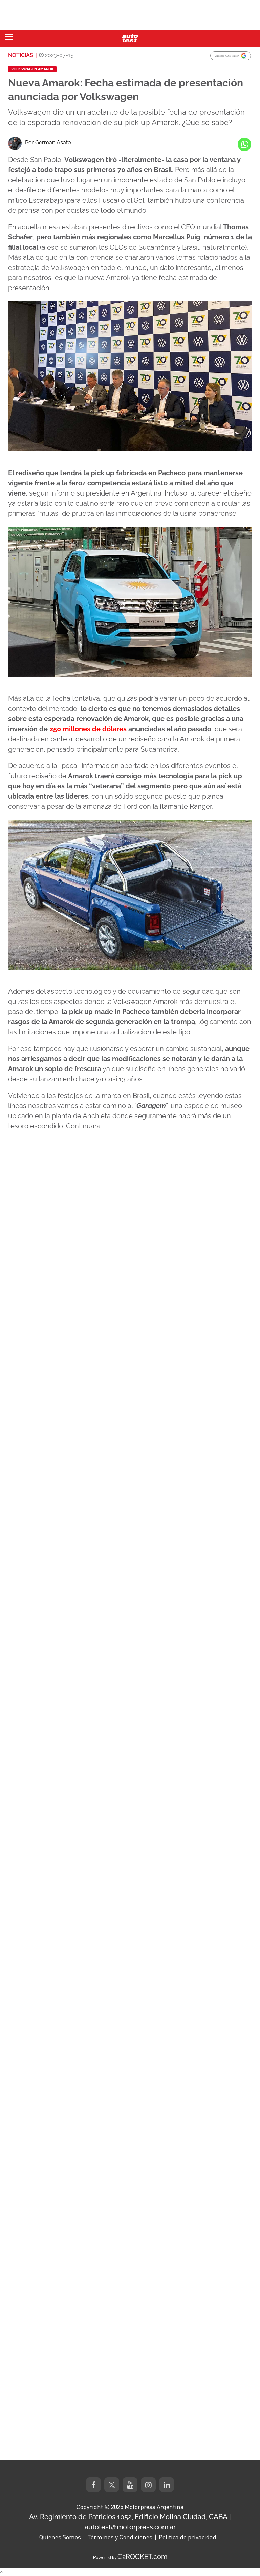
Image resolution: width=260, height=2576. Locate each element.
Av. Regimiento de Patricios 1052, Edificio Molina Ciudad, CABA (128, 2517)
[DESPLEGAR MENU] (9, 37)
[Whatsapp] (244, 144)
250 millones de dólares (88, 729)
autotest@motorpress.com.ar (130, 2527)
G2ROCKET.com (142, 2557)
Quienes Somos (60, 2537)
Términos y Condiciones (120, 2537)
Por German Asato (48, 143)
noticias (21, 55)
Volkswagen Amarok (32, 69)
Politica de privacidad (188, 2537)
